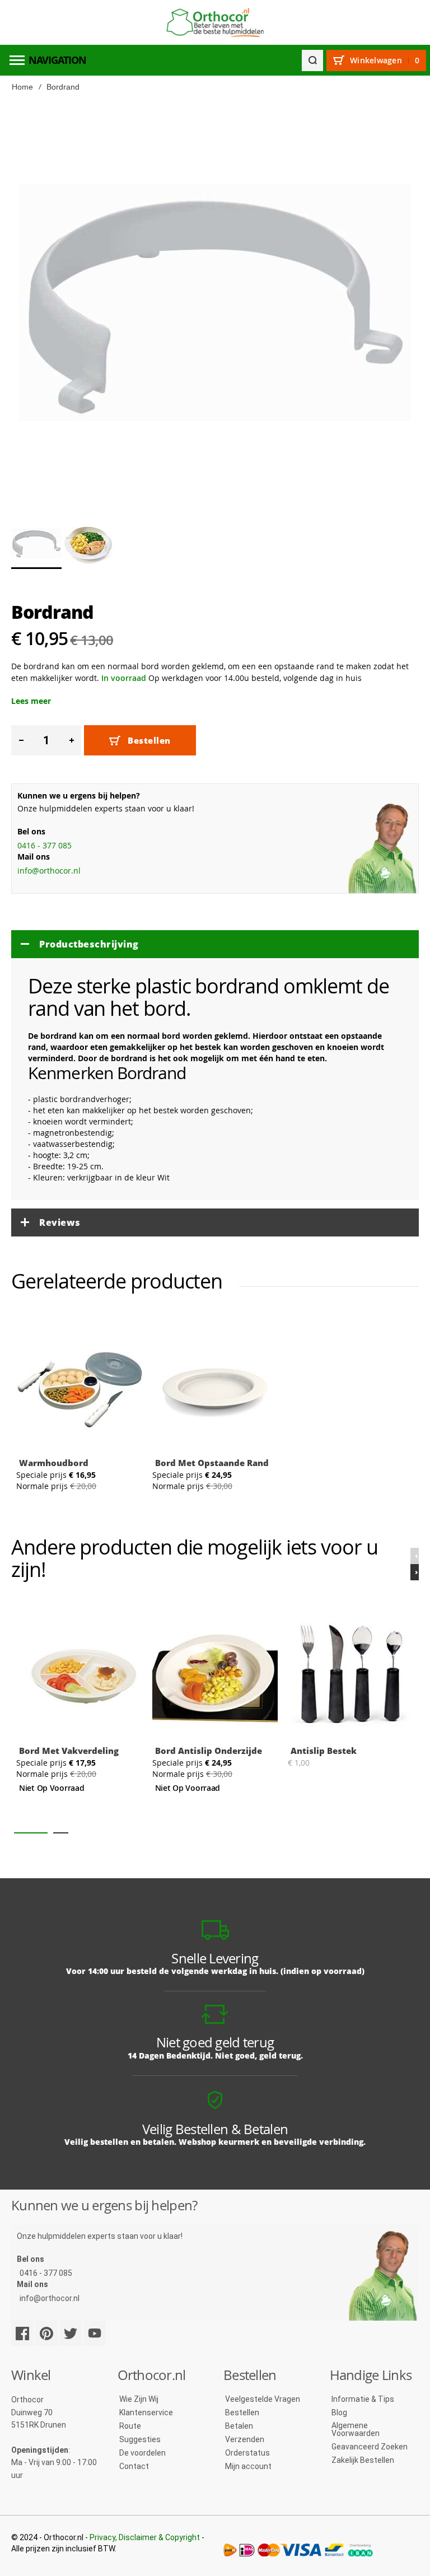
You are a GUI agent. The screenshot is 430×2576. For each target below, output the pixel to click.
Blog (339, 2412)
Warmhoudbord (54, 1463)
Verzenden (245, 2439)
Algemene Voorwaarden (356, 2429)
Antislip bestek (324, 1751)
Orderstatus (247, 2453)
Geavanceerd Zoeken (370, 2447)
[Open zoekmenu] (312, 60)
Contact (134, 2466)
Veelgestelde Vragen (263, 2399)
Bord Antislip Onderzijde (209, 1751)
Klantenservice (146, 2412)
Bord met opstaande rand (212, 1463)
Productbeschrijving (89, 944)
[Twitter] (71, 2333)
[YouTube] (95, 2333)
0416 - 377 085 (45, 845)
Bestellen (242, 2412)
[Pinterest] (46, 2333)
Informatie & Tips (363, 2399)
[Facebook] (22, 2333)
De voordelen (142, 2453)
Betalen (239, 2426)
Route (130, 2426)
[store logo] (215, 23)
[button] (88, 543)
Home (22, 87)
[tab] (215, 944)
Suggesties (140, 2439)
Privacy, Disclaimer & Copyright (145, 2537)
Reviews (60, 1222)
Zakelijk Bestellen (363, 2460)
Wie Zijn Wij (139, 2399)
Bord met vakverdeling (69, 1751)
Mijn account (248, 2466)
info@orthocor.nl (49, 871)
